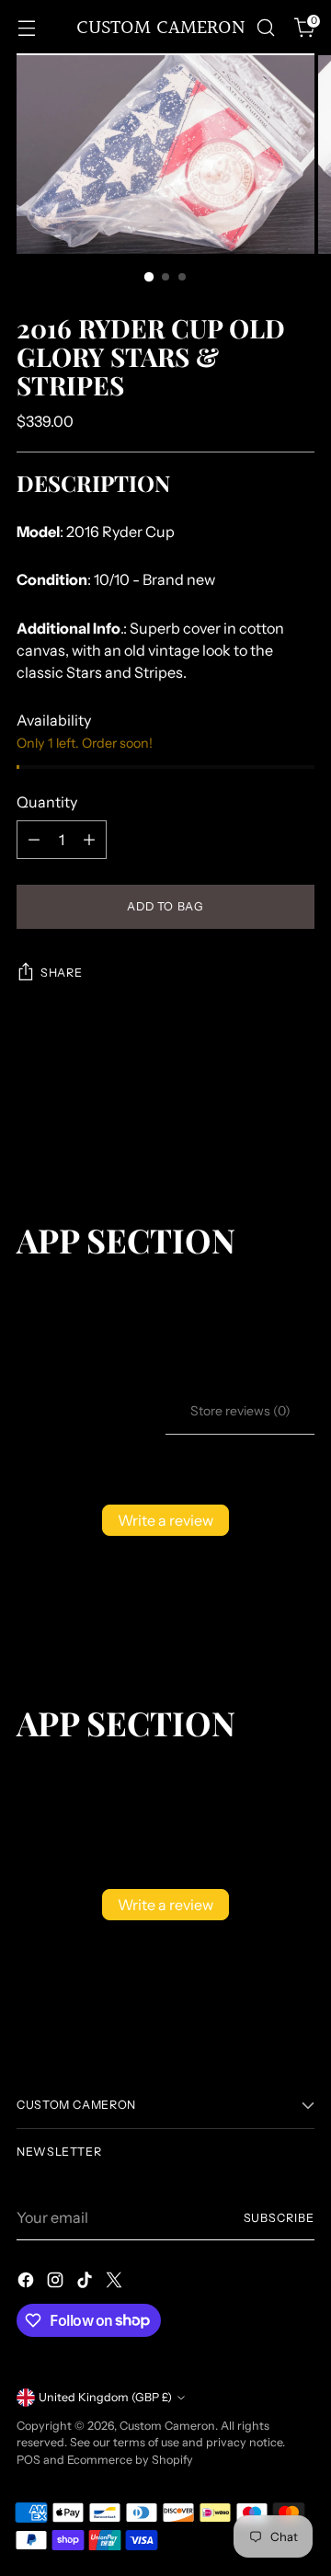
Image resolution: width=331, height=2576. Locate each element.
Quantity (47, 802)
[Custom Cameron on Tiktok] (86, 2283)
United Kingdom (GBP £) (105, 2397)
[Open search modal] (265, 28)
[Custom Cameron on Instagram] (57, 2283)
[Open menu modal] (26, 28)
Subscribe (279, 2218)
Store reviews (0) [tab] (240, 1411)
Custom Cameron (167, 2426)
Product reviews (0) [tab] (91, 1411)
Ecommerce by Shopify (130, 2460)
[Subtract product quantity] (34, 840)
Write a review (165, 1520)
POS (29, 2460)
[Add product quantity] (89, 840)
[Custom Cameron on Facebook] (28, 2283)
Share (61, 973)
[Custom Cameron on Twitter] (116, 2283)
